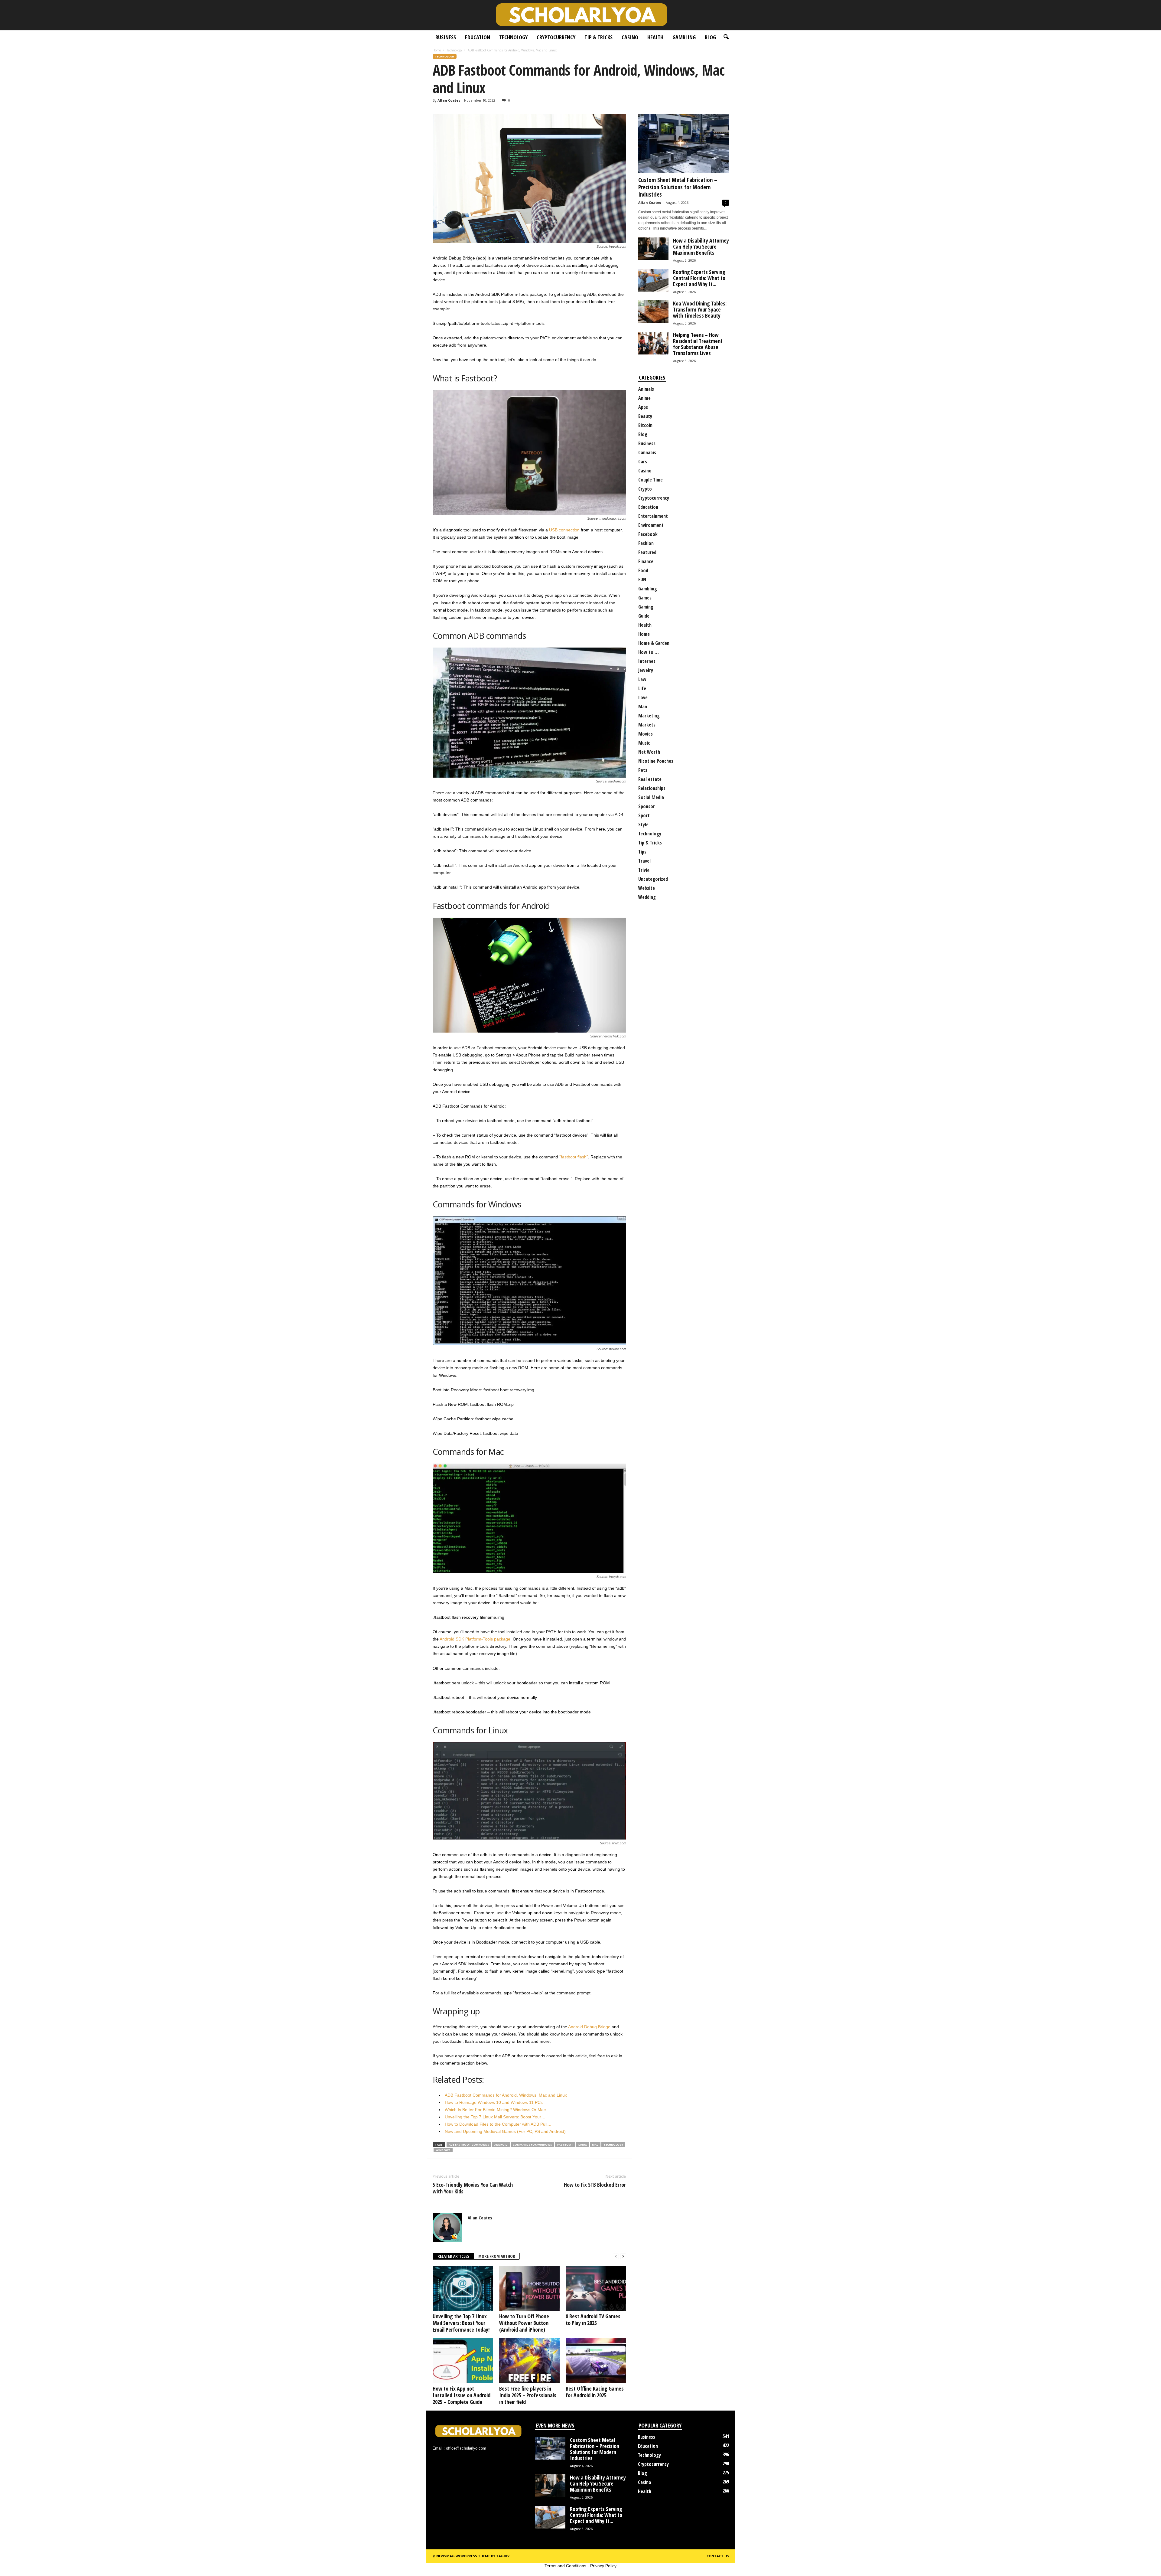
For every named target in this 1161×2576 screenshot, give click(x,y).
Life (642, 688)
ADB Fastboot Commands (469, 2145)
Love (643, 697)
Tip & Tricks (598, 37)
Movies (646, 734)
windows (443, 2150)
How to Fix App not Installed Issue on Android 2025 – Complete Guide (462, 2395)
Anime (644, 398)
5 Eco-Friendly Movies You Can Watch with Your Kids (473, 2188)
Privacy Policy (603, 2566)
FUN (642, 580)
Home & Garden (654, 643)
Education (478, 37)
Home (437, 50)
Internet (647, 661)
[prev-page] (616, 2256)
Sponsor (647, 806)
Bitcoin (645, 425)
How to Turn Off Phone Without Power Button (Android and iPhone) (524, 2323)
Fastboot (565, 2145)
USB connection (564, 530)
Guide (644, 616)
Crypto (645, 489)
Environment (651, 525)
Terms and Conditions (565, 2566)
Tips (642, 852)
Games (645, 598)
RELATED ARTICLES (453, 2256)
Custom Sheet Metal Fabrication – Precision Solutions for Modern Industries (678, 187)
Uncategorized (653, 879)
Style (643, 824)
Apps (643, 407)
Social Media (651, 797)
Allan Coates (449, 100)
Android (501, 2145)
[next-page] (623, 2256)
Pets (643, 770)
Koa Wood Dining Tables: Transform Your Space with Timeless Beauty (700, 309)
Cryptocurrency (556, 37)
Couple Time (650, 480)
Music (644, 743)
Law (642, 679)
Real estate (650, 779)
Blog (710, 37)
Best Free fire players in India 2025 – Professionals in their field (528, 2395)
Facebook (648, 534)
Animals (646, 389)
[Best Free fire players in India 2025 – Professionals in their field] (529, 2361)
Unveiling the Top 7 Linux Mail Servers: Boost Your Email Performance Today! (461, 2323)
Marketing (649, 716)
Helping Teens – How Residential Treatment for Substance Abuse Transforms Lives (698, 344)
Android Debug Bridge (589, 2027)
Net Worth (649, 752)
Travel (644, 861)
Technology (513, 37)
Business (446, 37)
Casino (630, 37)
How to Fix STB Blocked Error (595, 2185)
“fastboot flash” (574, 1157)
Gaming (646, 607)
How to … (649, 652)
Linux (583, 2145)
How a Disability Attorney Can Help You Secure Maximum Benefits (701, 246)
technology (613, 2145)
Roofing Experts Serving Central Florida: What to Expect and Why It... (699, 278)
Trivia (644, 870)
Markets (647, 725)
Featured (647, 552)
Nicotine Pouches (656, 761)
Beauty (645, 416)
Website (647, 888)
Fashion (646, 543)
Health (655, 37)
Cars (643, 462)
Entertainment (653, 516)
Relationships (652, 788)
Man (643, 707)
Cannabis (647, 452)
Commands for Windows (532, 2145)
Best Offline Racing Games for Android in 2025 (595, 2392)
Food (643, 570)
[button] (726, 37)
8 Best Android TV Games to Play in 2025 (593, 2320)
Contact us (718, 2556)
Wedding (647, 897)
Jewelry (646, 670)
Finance (646, 561)
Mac (595, 2145)
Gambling (684, 37)
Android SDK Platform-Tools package (475, 1639)
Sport (644, 815)
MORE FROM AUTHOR (497, 2256)
